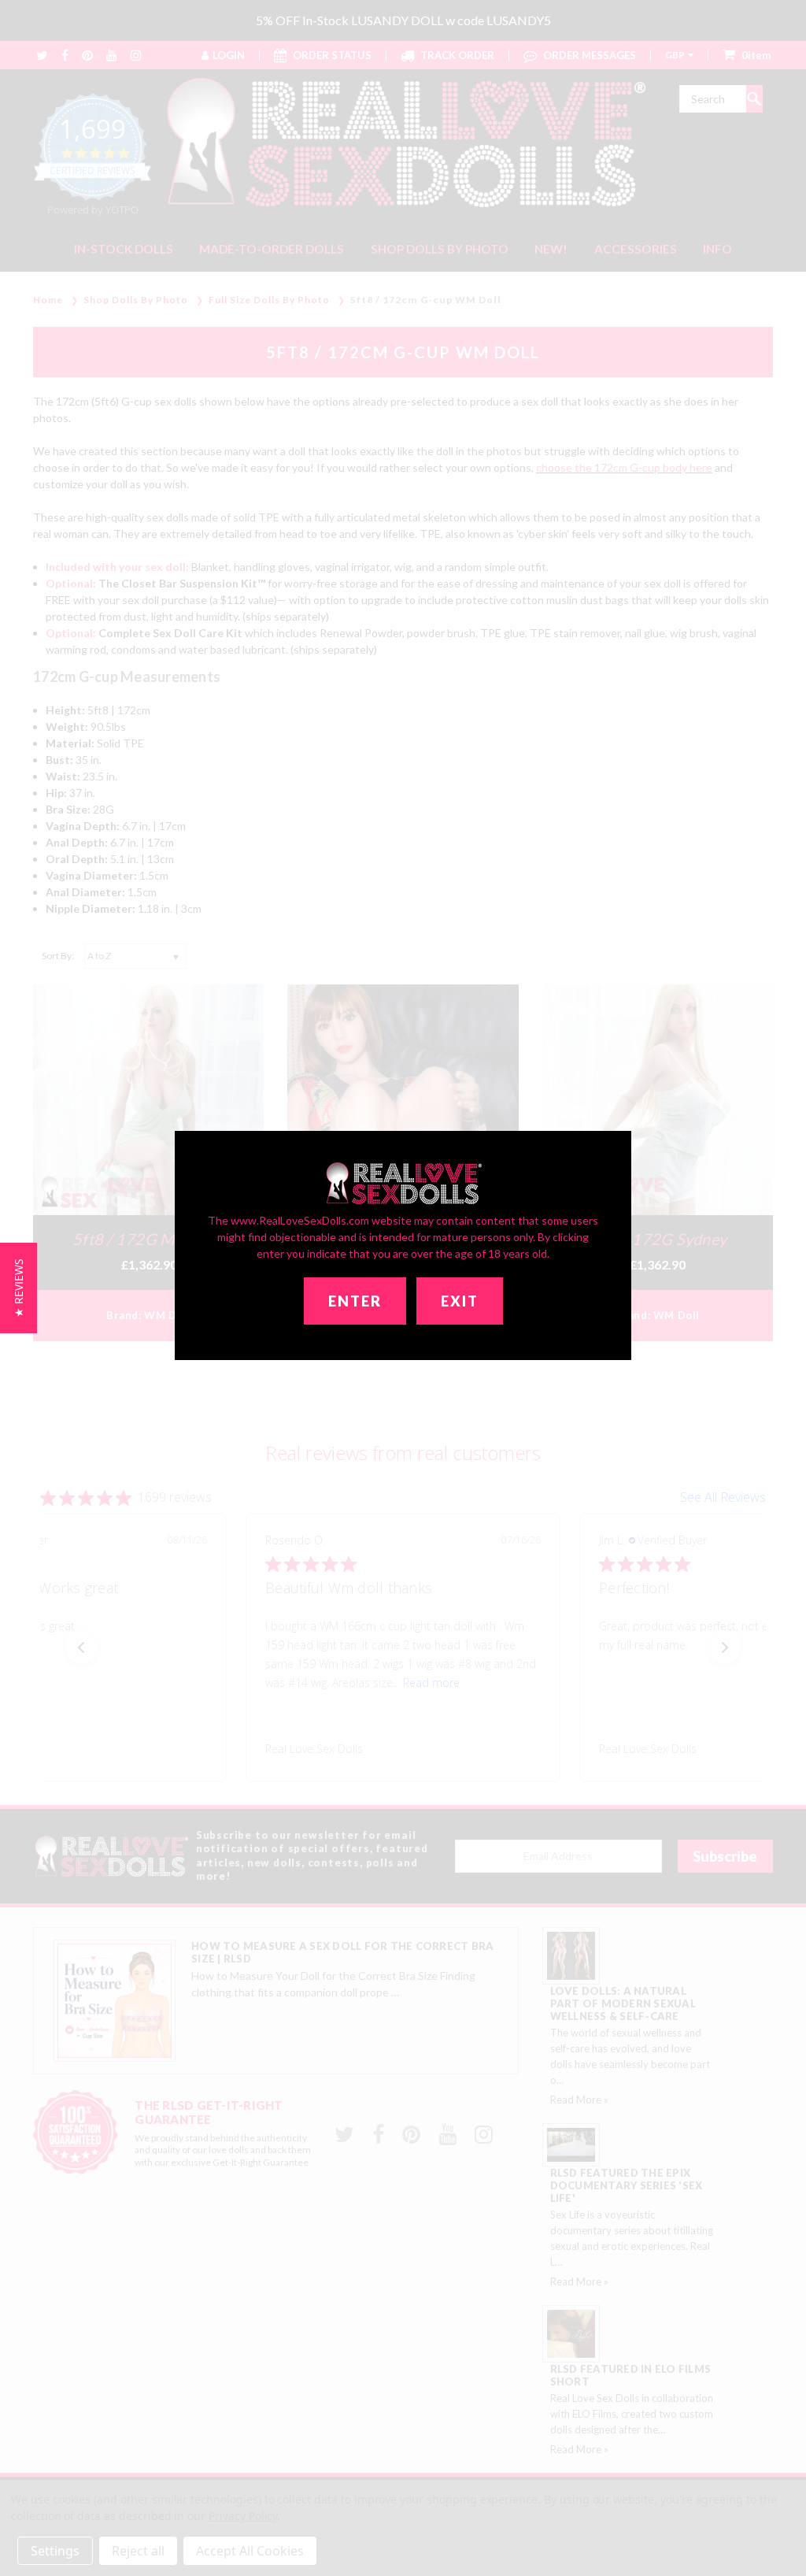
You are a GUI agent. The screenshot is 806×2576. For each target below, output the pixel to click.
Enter (355, 1301)
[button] (18, 1288)
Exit (460, 1301)
